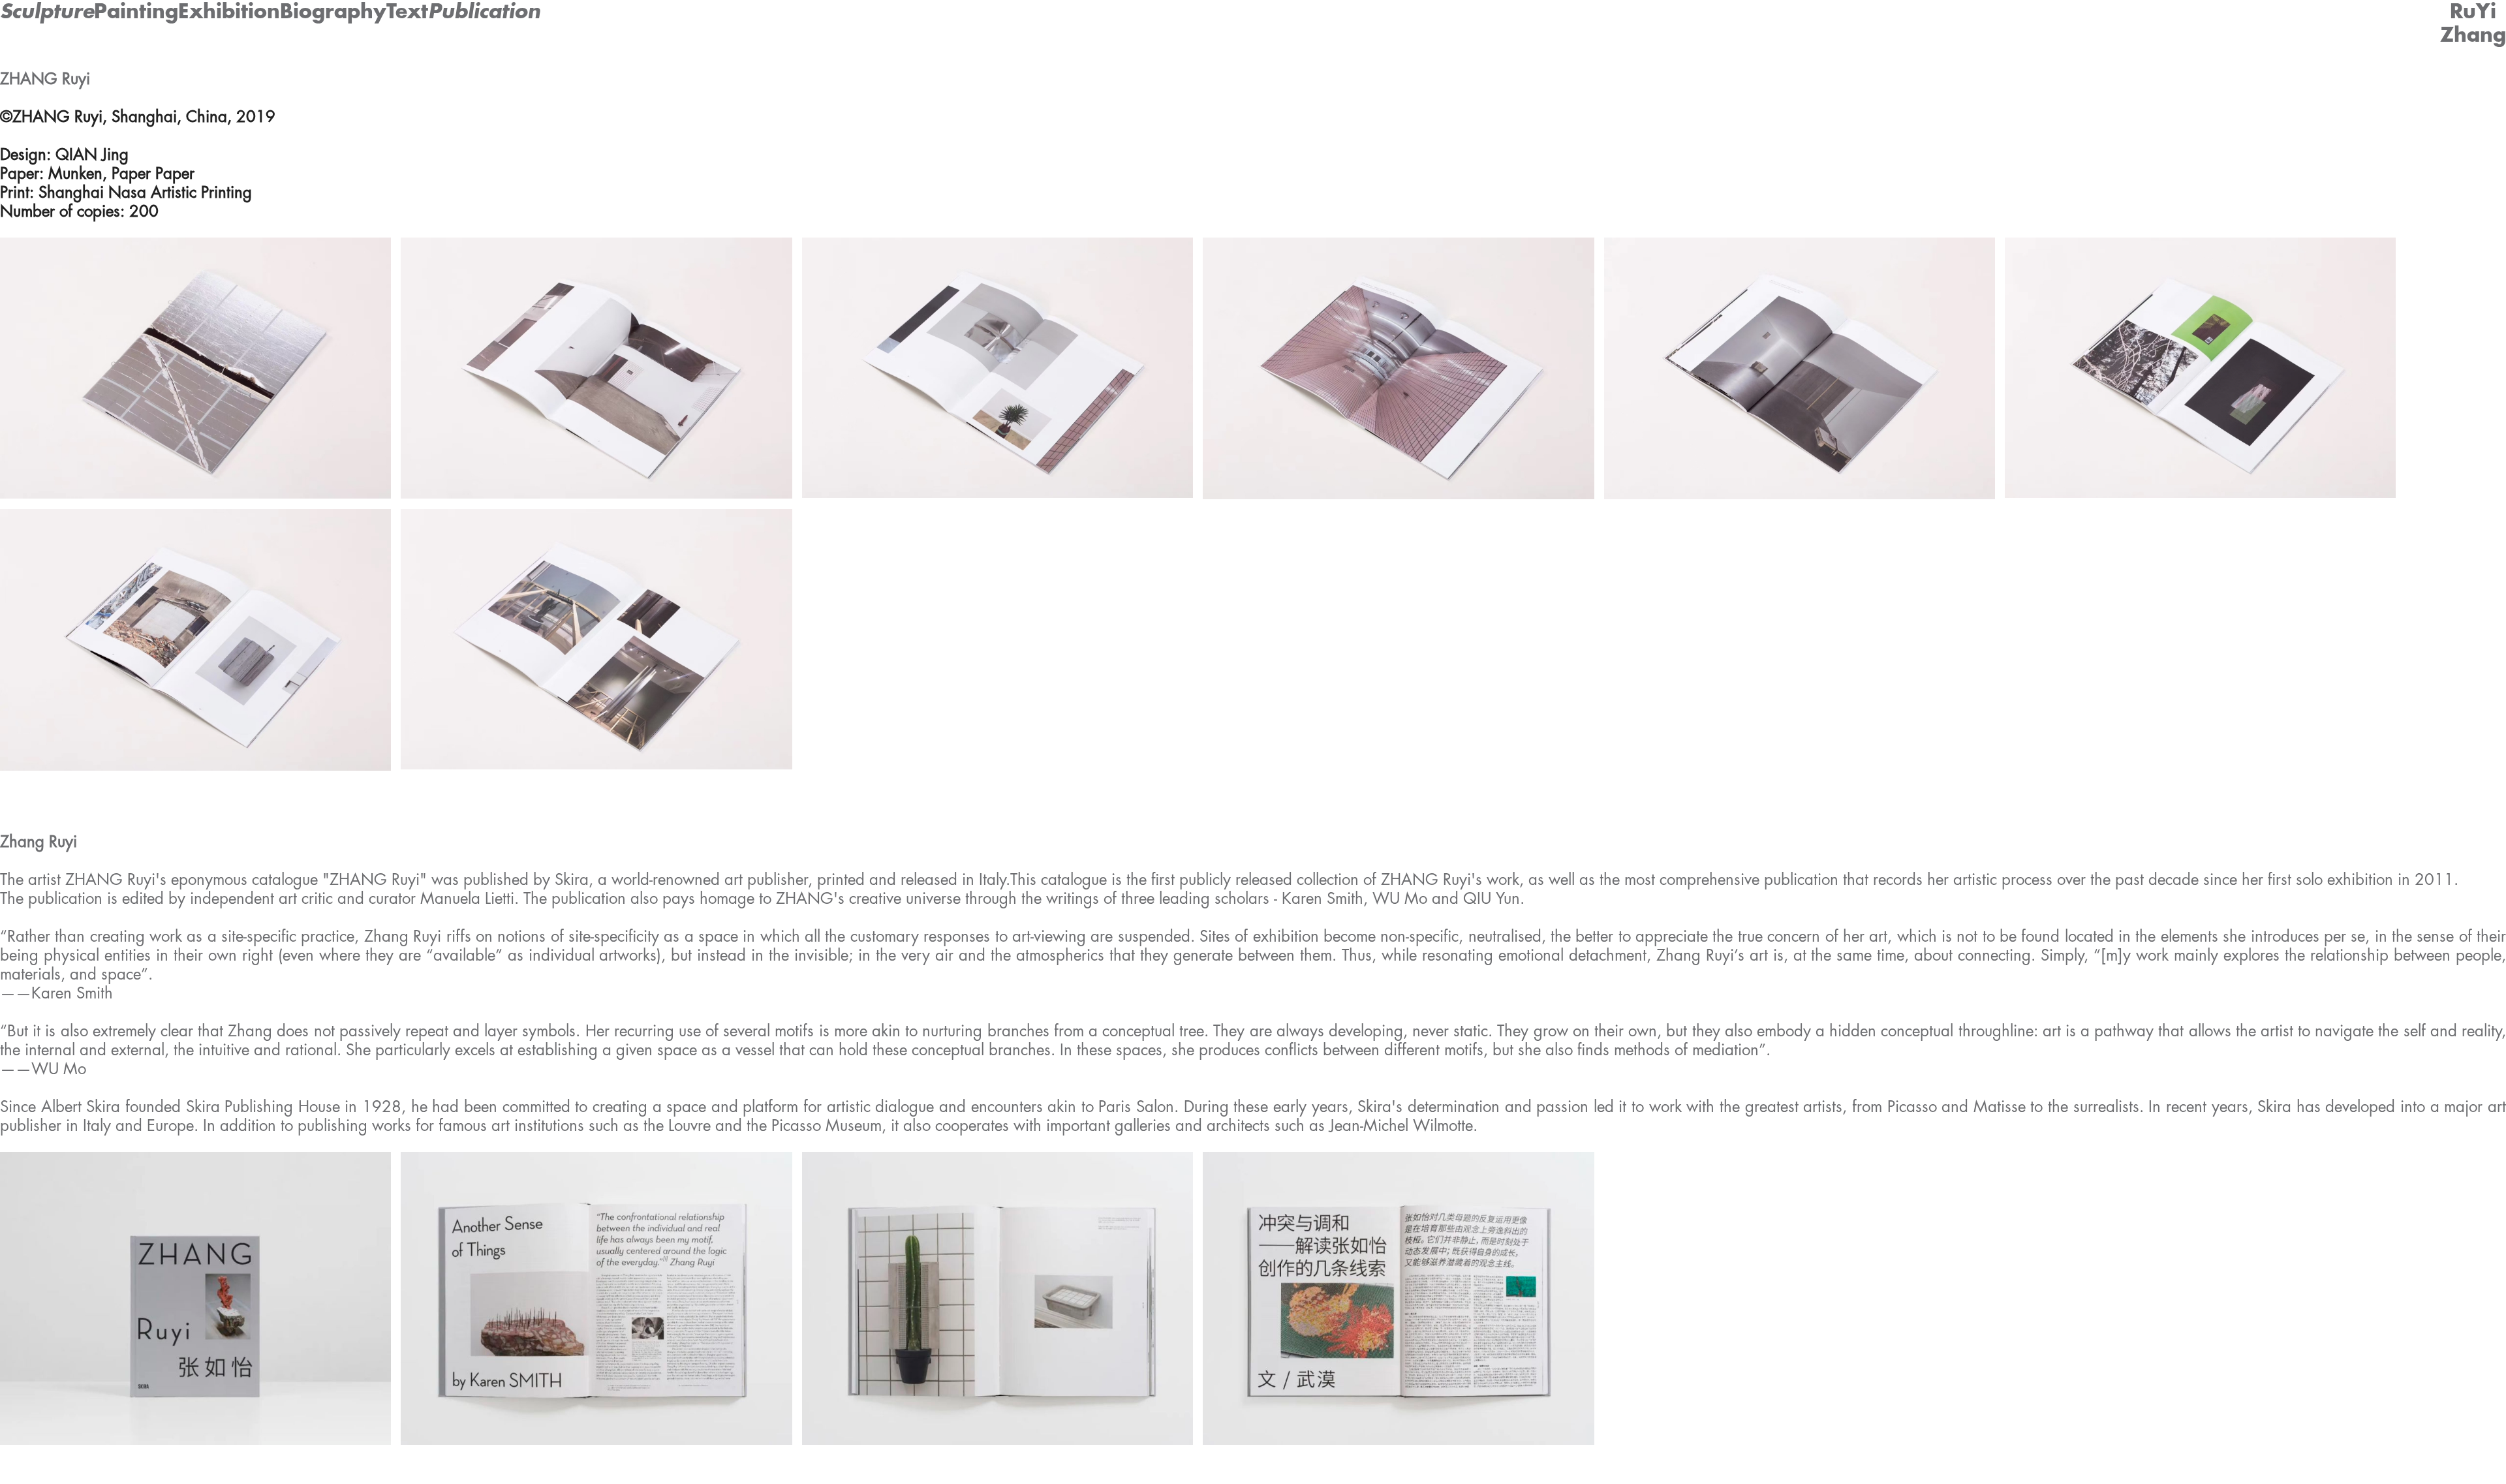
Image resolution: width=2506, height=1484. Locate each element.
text (407, 12)
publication (484, 12)
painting (136, 12)
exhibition (229, 12)
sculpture (47, 12)
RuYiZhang (2473, 23)
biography (333, 12)
